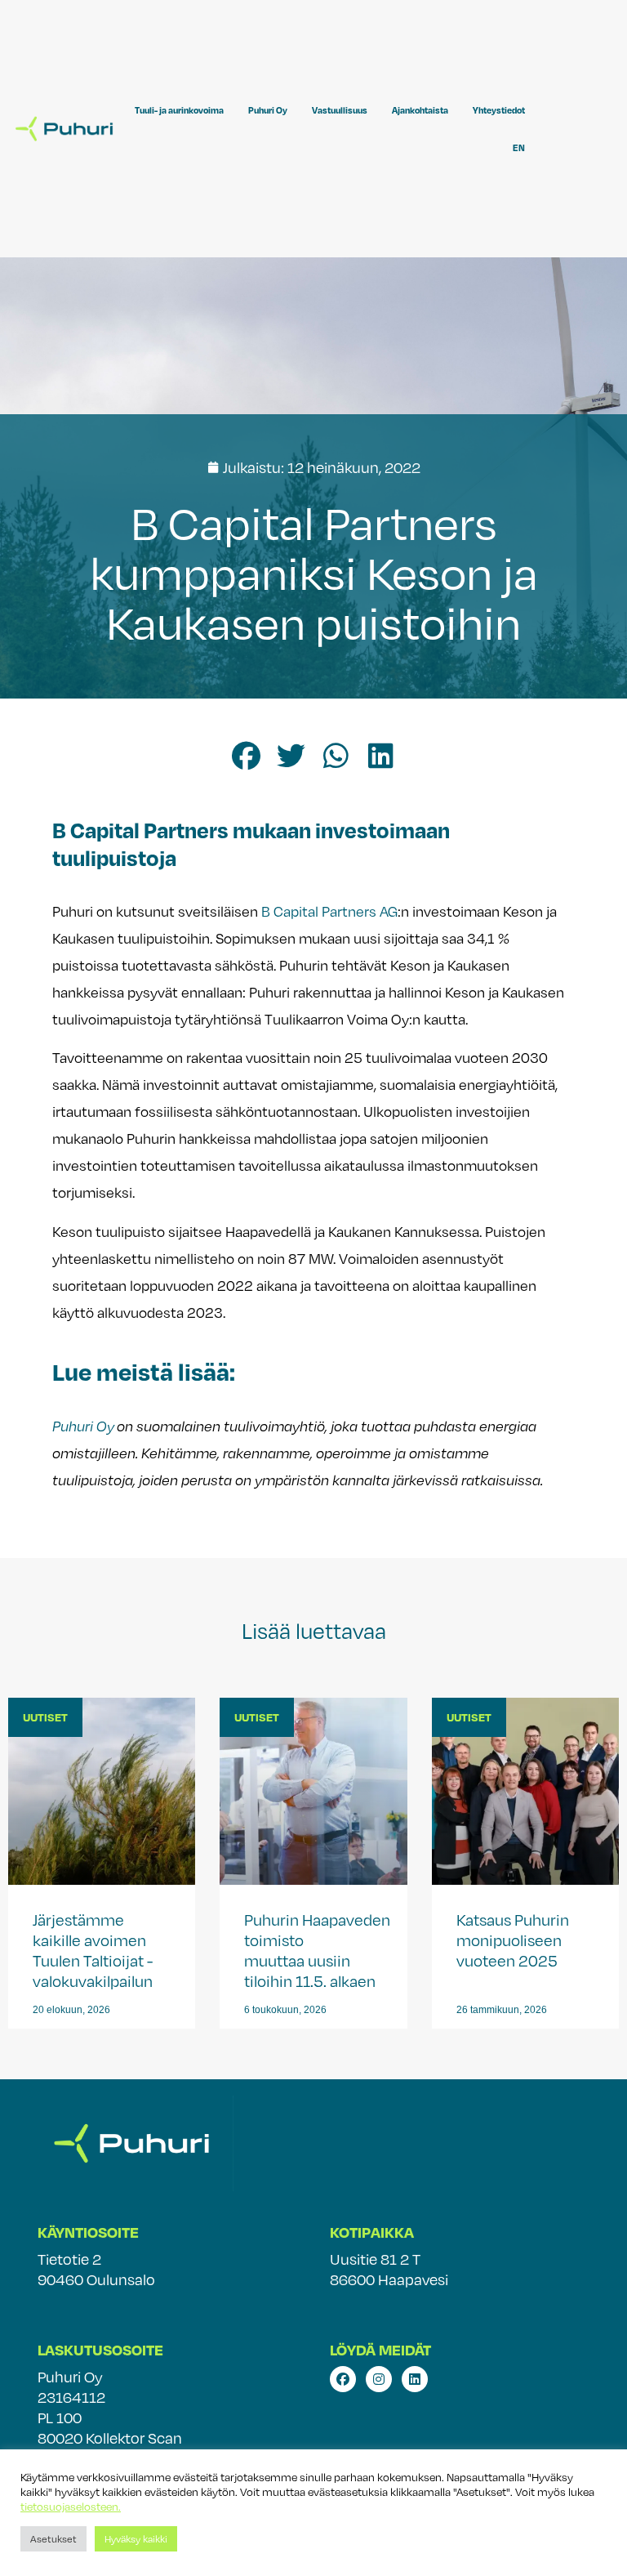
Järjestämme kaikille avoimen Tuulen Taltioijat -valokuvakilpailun (94, 1950)
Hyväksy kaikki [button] (136, 2538)
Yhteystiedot (499, 110)
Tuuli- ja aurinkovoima (179, 110)
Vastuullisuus (340, 110)
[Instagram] (379, 2379)
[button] (246, 756)
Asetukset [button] (53, 2538)
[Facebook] (343, 2379)
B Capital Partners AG (329, 911)
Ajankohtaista (420, 110)
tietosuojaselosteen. (71, 2507)
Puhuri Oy (268, 110)
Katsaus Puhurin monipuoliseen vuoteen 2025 (513, 1940)
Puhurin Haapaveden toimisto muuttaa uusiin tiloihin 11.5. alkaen (317, 1950)
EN (519, 148)
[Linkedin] (415, 2379)
